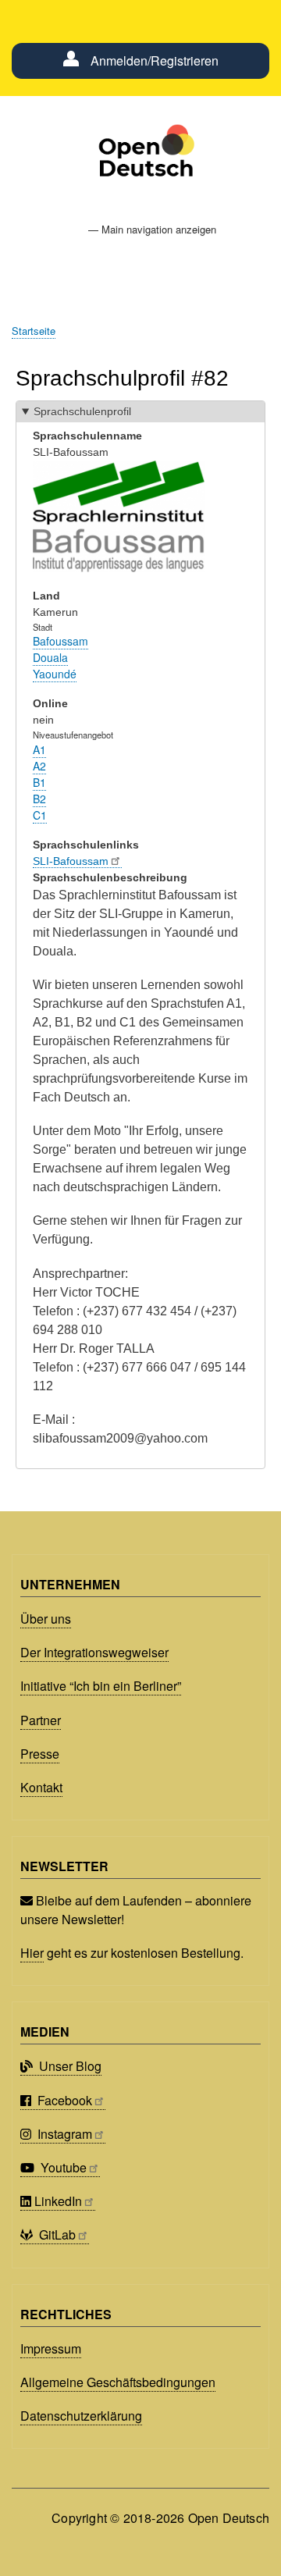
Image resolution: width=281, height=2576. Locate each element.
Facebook (63, 2100)
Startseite (34, 331)
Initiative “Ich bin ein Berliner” (101, 1686)
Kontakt (41, 1787)
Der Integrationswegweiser (94, 1652)
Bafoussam (60, 641)
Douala (50, 657)
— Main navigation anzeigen (152, 229)
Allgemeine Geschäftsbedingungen (118, 2382)
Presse (40, 1754)
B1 (39, 782)
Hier (32, 1953)
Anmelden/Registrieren (155, 60)
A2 (39, 766)
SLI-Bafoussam (71, 861)
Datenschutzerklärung (81, 2416)
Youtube (62, 2167)
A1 (39, 749)
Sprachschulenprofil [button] (82, 411)
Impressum (51, 2348)
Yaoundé (55, 674)
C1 (40, 815)
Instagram (63, 2134)
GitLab (56, 2234)
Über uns (46, 1619)
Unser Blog (69, 2066)
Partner (41, 1720)
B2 (39, 799)
